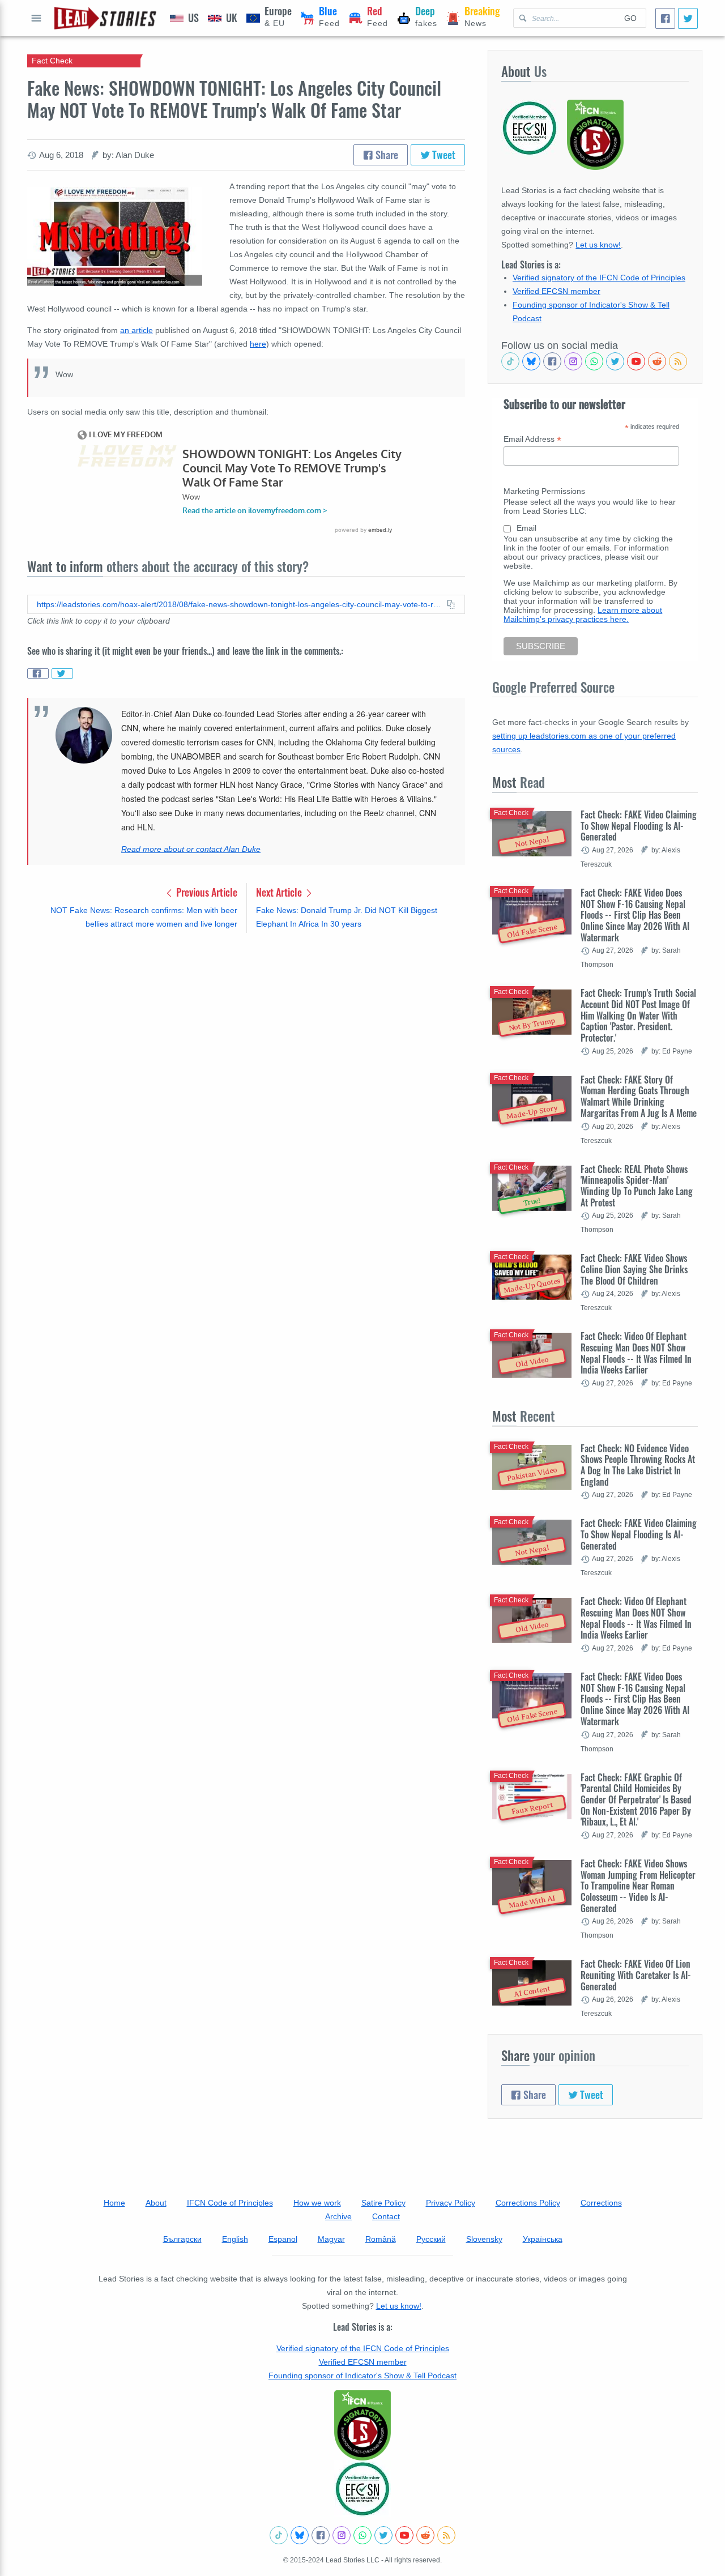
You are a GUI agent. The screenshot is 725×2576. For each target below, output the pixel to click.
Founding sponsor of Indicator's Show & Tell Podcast (362, 2375)
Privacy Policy (451, 2203)
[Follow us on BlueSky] (531, 361)
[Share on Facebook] (38, 673)
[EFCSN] (362, 2489)
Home (114, 2203)
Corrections (601, 2203)
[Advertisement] (246, 1030)
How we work (317, 2203)
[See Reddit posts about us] (657, 361)
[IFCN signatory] (362, 2425)
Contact (386, 2216)
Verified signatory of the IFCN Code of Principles (599, 278)
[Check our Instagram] (573, 361)
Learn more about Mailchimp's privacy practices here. (583, 615)
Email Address (532, 439)
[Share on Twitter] (62, 673)
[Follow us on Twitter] (615, 361)
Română (381, 2239)
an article (137, 330)
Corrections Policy (528, 2203)
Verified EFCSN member (556, 291)
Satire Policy (383, 2203)
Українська (543, 2239)
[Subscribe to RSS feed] (678, 361)
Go (630, 18)
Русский (431, 2239)
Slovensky (484, 2239)
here (258, 344)
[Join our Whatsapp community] (594, 361)
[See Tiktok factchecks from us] (510, 361)
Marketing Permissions (544, 491)
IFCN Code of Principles (230, 2203)
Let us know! (598, 245)
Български (182, 2239)
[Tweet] (688, 18)
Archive (338, 2216)
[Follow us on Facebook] (552, 361)
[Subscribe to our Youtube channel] (636, 361)
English (235, 2239)
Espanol (283, 2239)
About (156, 2203)
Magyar (331, 2239)
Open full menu (36, 18)
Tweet (443, 155)
